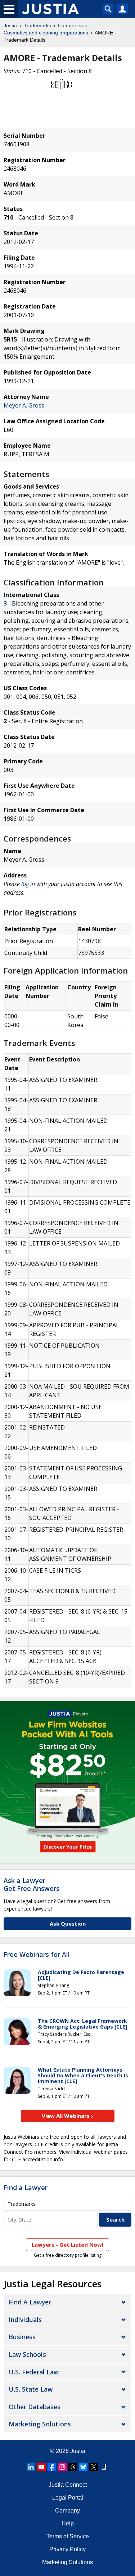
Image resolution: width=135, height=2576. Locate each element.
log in (28, 884)
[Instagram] (62, 2467)
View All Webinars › (67, 2116)
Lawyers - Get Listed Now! (67, 2245)
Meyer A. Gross (24, 405)
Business (22, 2337)
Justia (10, 25)
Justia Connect (68, 2485)
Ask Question (68, 1923)
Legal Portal (68, 2498)
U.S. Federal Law (34, 2372)
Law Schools (27, 2354)
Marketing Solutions (40, 2424)
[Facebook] (52, 2467)
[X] (94, 2467)
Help (68, 2523)
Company (67, 2511)
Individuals (25, 2320)
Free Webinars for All (37, 1955)
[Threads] (73, 2467)
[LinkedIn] (31, 2467)
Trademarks (37, 25)
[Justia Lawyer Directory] (104, 2467)
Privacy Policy (67, 2549)
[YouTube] (41, 2467)
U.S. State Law (31, 2389)
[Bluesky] (83, 2467)
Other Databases (35, 2407)
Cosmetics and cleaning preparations (46, 33)
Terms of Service (68, 2536)
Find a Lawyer (26, 2188)
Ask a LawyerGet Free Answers (31, 1884)
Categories (70, 25)
